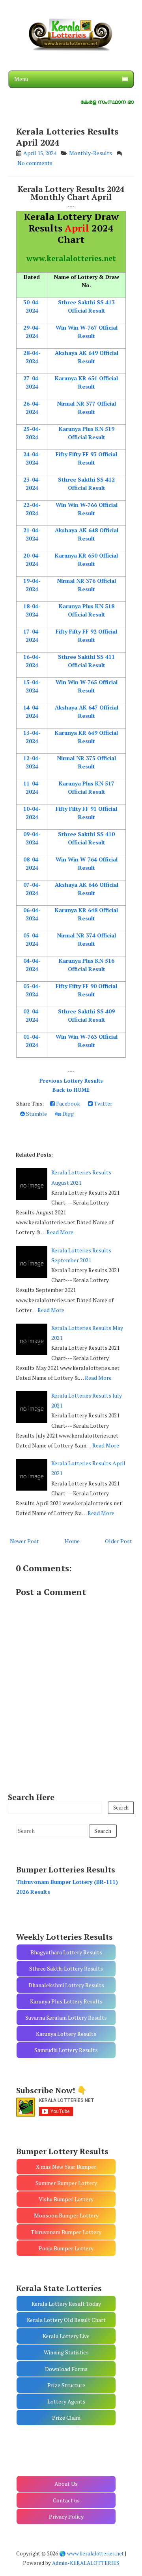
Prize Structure (66, 2385)
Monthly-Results (91, 153)
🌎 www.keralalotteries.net (92, 2553)
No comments (35, 163)
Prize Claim (66, 2418)
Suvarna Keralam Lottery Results (66, 2017)
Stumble (36, 1114)
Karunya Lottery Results (66, 2034)
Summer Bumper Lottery (66, 2183)
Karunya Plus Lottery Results (66, 2001)
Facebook (67, 1103)
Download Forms (66, 2369)
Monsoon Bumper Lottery (66, 2215)
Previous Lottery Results (71, 1081)
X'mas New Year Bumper (66, 2167)
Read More (60, 1232)
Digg (67, 1114)
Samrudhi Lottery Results (66, 2050)
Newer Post (24, 1541)
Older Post (119, 1541)
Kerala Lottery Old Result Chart (66, 2320)
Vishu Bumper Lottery (66, 2199)
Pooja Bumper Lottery (66, 2248)
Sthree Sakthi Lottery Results (66, 1968)
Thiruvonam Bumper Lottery (66, 2232)
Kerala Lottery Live (66, 2336)
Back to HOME (71, 1090)
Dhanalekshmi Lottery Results (66, 1985)
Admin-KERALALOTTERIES (86, 2563)
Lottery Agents (66, 2401)
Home (72, 1541)
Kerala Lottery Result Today (66, 2304)
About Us (66, 2484)
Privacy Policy (66, 2516)
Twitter (103, 1103)
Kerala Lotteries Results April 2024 (67, 137)
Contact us (66, 2500)
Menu (21, 79)
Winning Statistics (66, 2352)
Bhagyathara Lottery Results (66, 1952)
